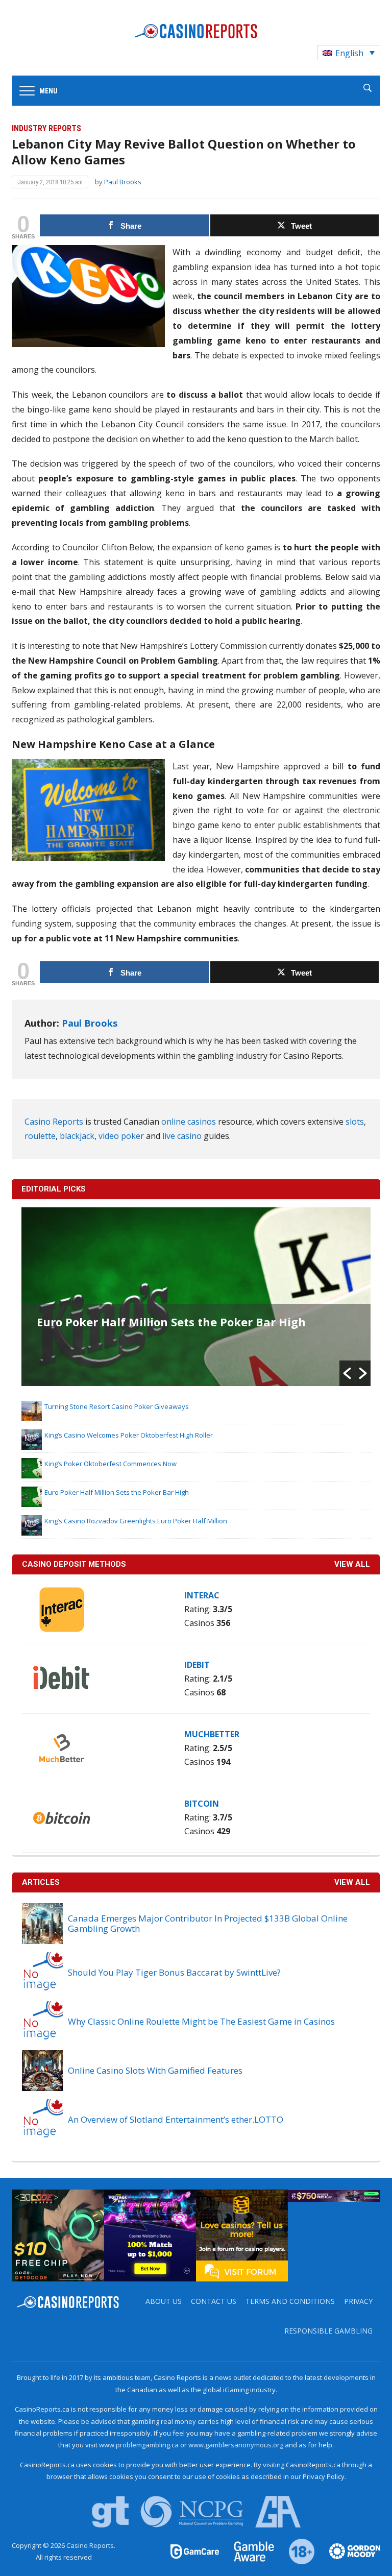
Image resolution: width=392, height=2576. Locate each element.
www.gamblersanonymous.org (236, 2445)
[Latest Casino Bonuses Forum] (242, 2235)
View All (352, 1882)
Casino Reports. (91, 2545)
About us (164, 2301)
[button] (347, 1373)
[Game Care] (195, 2550)
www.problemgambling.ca (139, 2445)
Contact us (214, 2301)
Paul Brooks (123, 182)
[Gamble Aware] (248, 2550)
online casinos (189, 1122)
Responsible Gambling (328, 2331)
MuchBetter (212, 1734)
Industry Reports (46, 128)
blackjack (77, 1136)
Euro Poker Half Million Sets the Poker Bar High (171, 1322)
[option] (196, 1297)
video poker (121, 1136)
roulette (40, 1136)
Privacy (358, 2301)
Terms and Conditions (290, 2301)
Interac (202, 1595)
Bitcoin (202, 1804)
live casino (182, 1136)
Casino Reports (54, 1122)
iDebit (197, 1665)
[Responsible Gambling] (296, 2550)
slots (355, 1122)
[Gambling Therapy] (348, 2550)
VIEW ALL (352, 1564)
